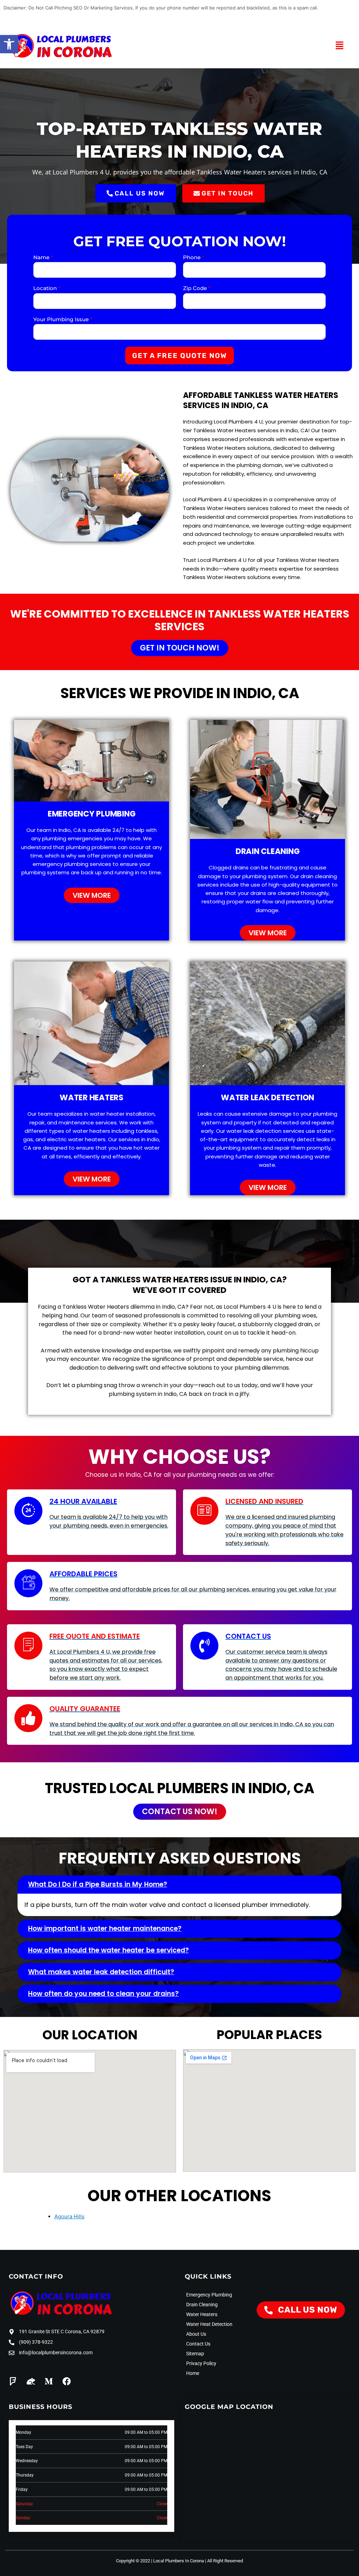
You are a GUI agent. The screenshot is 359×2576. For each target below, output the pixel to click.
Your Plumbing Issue (63, 319)
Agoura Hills (69, 2216)
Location (47, 288)
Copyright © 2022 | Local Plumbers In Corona (160, 2561)
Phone (194, 257)
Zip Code (197, 288)
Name (43, 257)
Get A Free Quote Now (179, 356)
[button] (9, 44)
